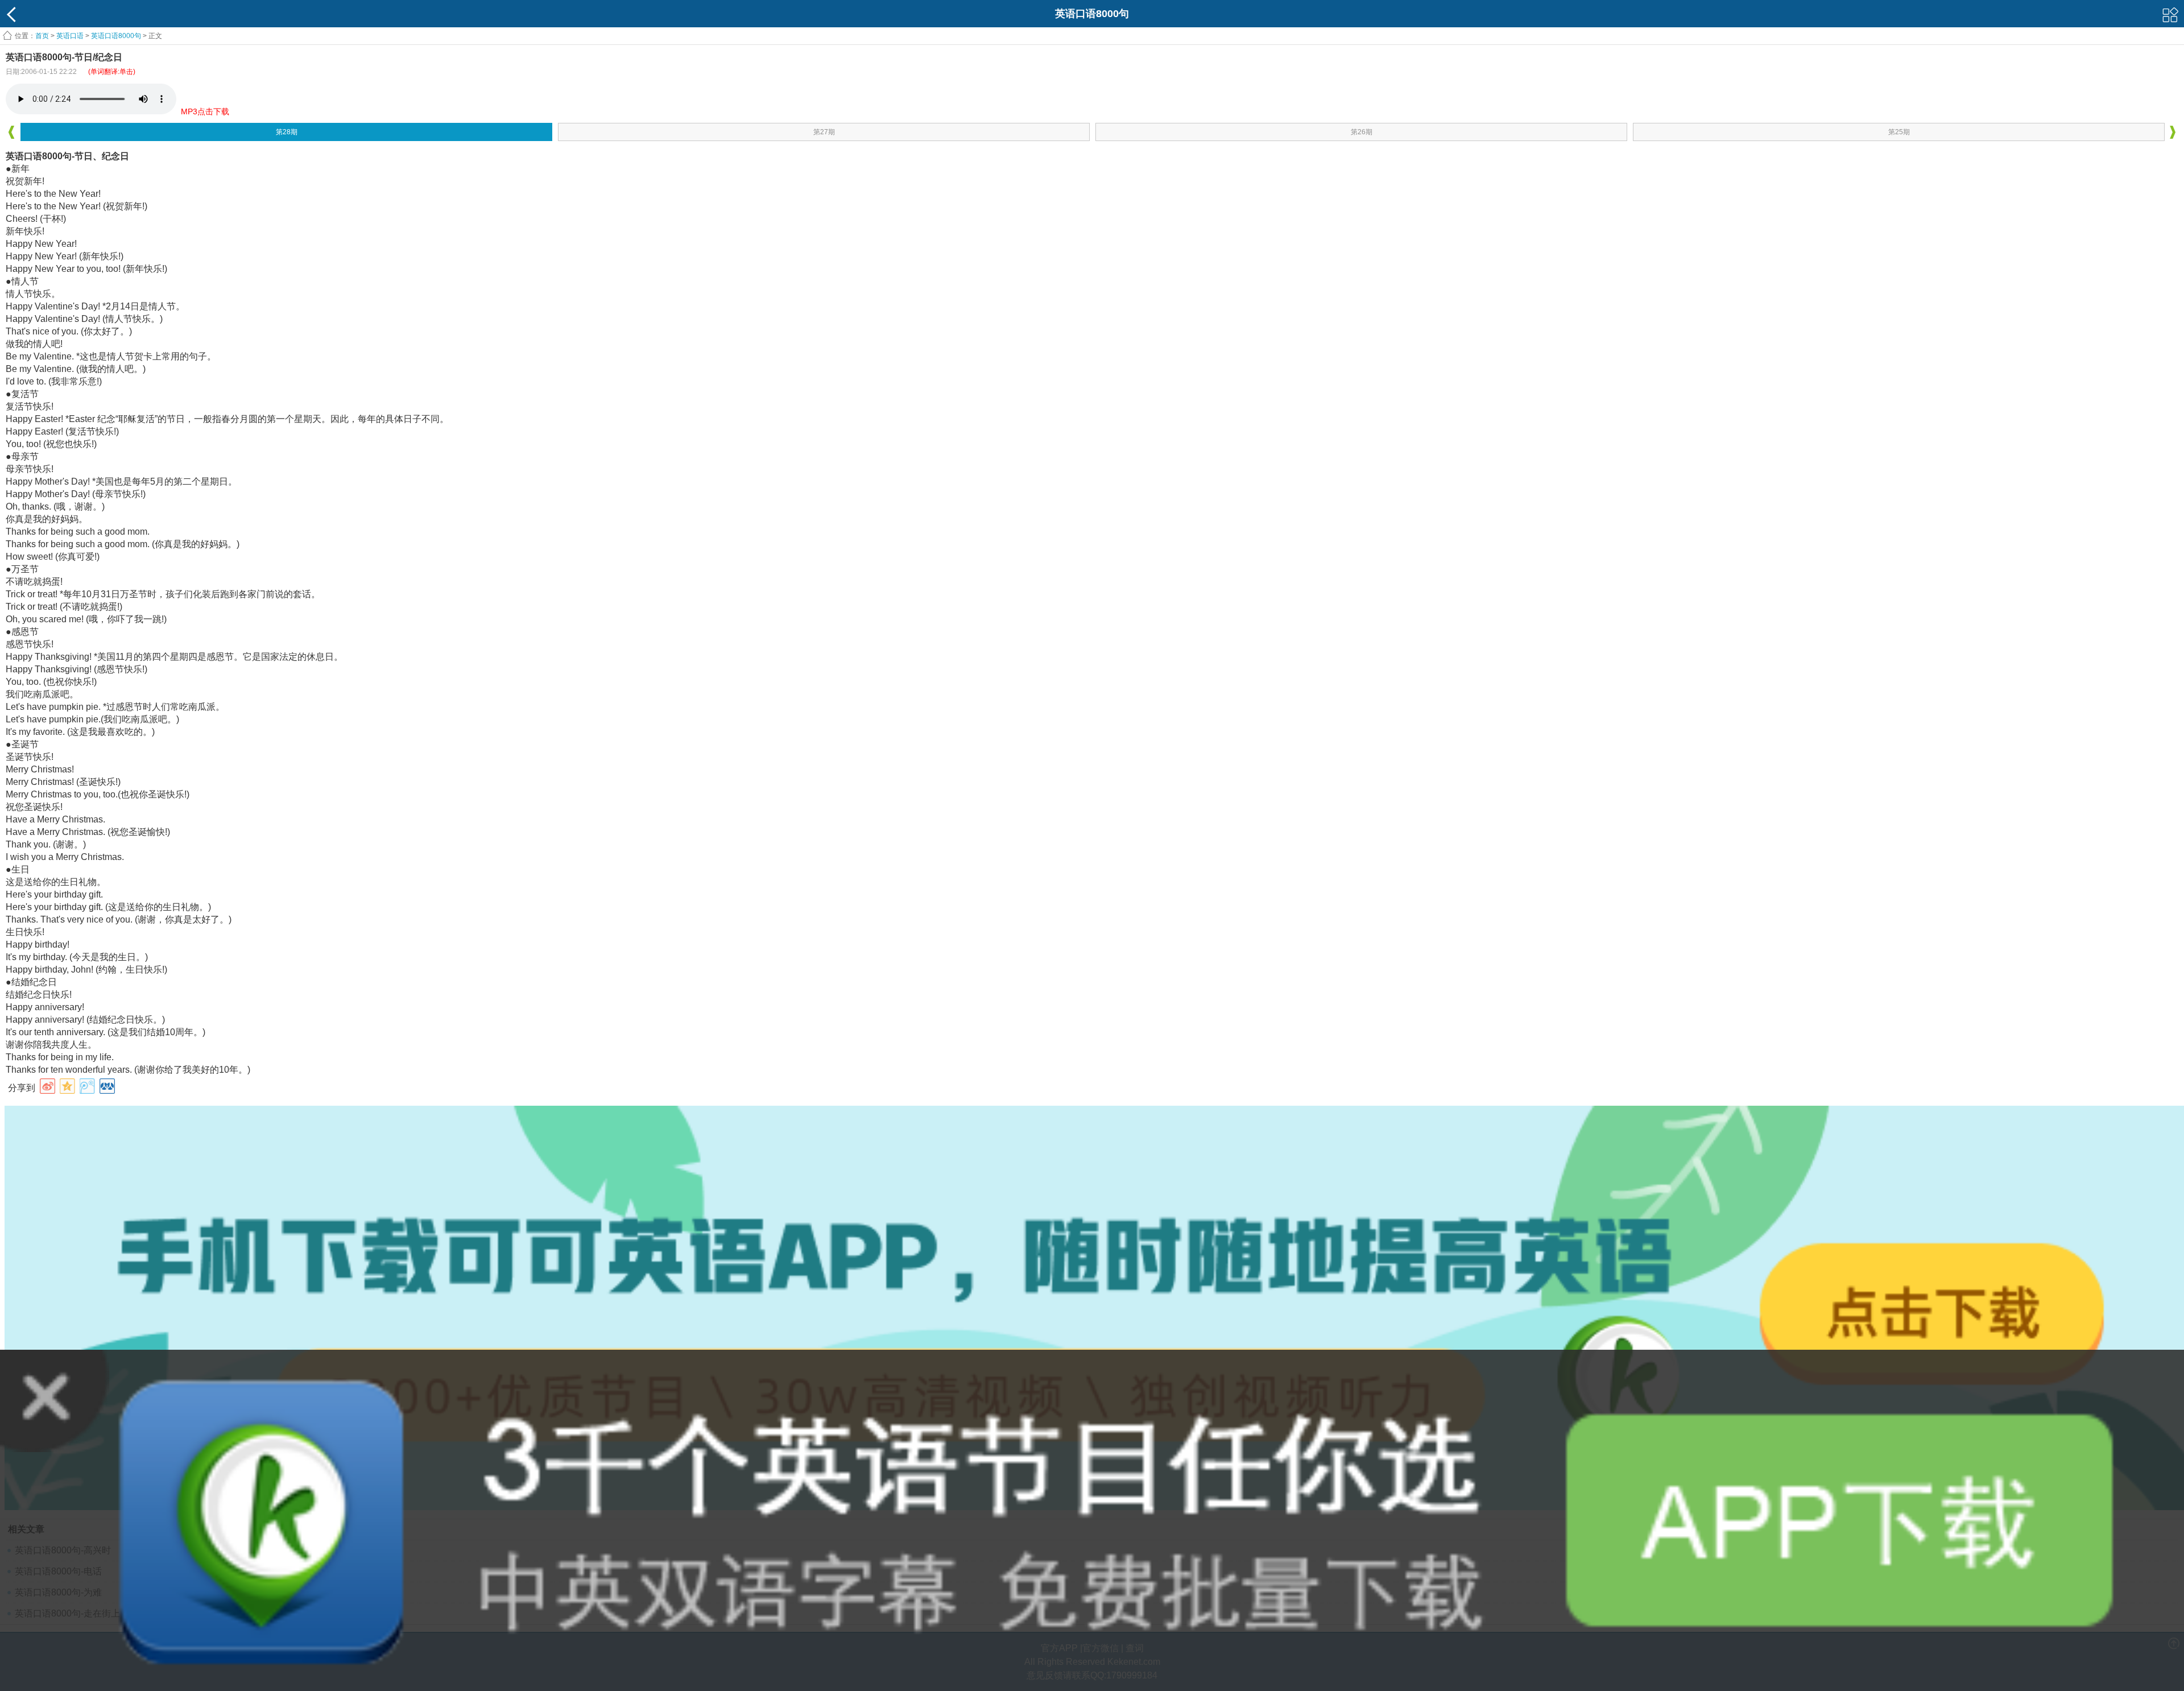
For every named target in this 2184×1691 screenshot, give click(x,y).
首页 (42, 36)
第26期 (1362, 132)
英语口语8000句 (116, 36)
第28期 (287, 132)
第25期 (1899, 132)
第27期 (824, 132)
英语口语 (70, 36)
